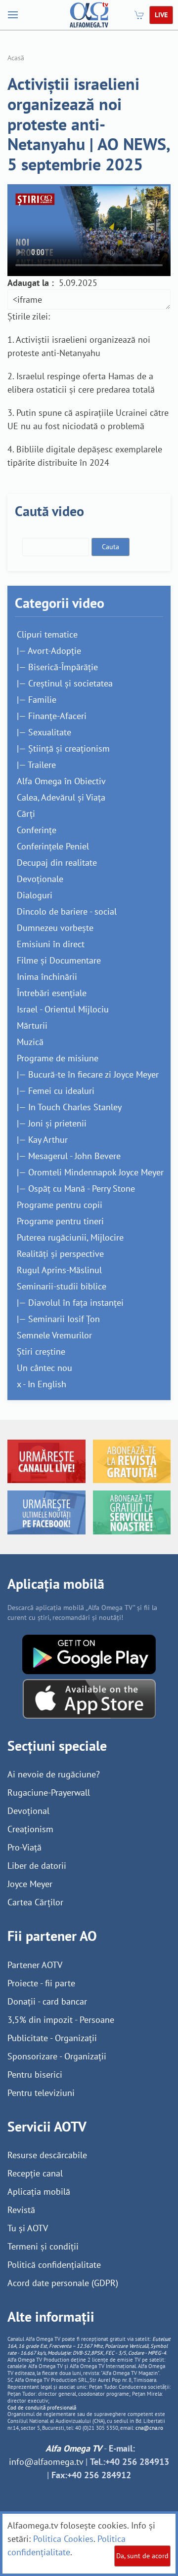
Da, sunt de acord (142, 2556)
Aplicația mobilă (39, 2192)
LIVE (161, 15)
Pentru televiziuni (41, 2093)
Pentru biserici (35, 2074)
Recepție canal (35, 2173)
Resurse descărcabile (47, 2155)
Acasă (16, 58)
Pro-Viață (24, 1847)
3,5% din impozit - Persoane (61, 2020)
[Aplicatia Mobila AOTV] (89, 1698)
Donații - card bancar (47, 2001)
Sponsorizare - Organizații (57, 2056)
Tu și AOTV (28, 2228)
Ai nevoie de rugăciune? (54, 1774)
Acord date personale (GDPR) (63, 2283)
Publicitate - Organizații (52, 2038)
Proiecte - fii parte (41, 1983)
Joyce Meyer (30, 1884)
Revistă (21, 2210)
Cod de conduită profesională (42, 2408)
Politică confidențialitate (54, 2265)
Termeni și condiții (43, 2246)
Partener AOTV (35, 1965)
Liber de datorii (37, 1866)
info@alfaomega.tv (46, 2462)
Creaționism (30, 1829)
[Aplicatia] (89, 1654)
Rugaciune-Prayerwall (49, 1792)
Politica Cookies (63, 2539)
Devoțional (28, 1811)
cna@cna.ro (149, 2428)
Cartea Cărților (35, 1902)
